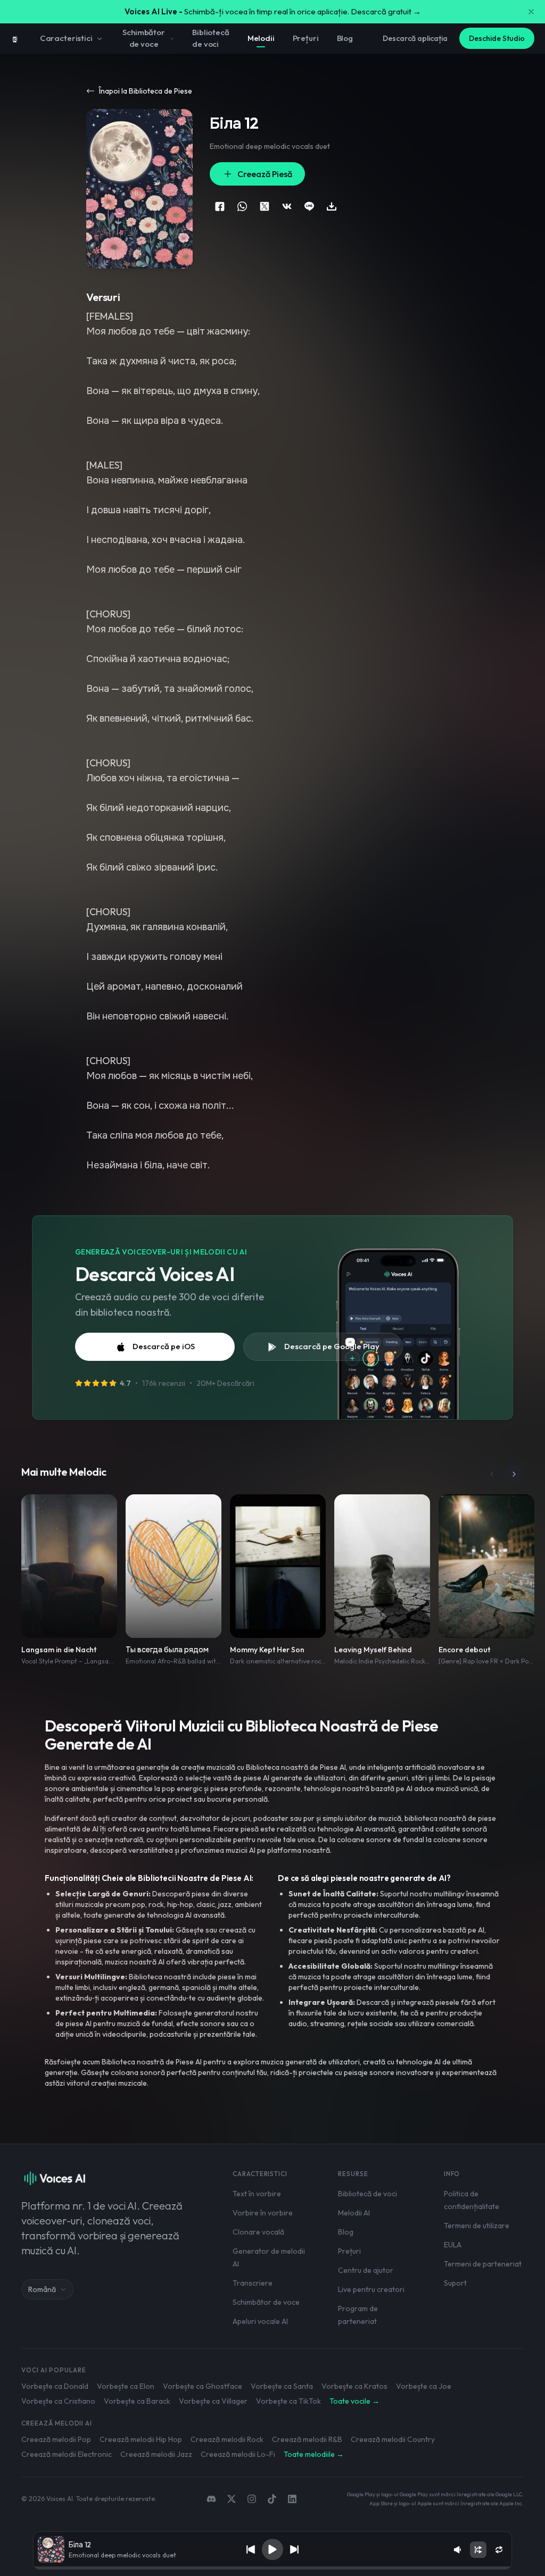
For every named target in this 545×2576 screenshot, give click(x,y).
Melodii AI (354, 2213)
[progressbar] (272, 2568)
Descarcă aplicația (415, 38)
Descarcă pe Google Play (332, 1346)
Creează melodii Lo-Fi (238, 2454)
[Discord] (211, 2499)
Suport (455, 2283)
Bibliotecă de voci (211, 38)
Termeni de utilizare (477, 2226)
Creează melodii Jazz (156, 2454)
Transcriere (253, 2283)
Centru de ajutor (366, 2270)
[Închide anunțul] (531, 12)
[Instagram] (252, 2499)
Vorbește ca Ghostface (203, 2386)
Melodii (261, 38)
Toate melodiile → (314, 2454)
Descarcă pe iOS (164, 1346)
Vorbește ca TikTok (288, 2401)
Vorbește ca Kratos (354, 2386)
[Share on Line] (309, 206)
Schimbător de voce (144, 38)
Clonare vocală (258, 2232)
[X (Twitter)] (232, 2499)
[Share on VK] (287, 206)
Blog (345, 38)
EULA (453, 2245)
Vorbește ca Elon (126, 2386)
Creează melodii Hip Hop (141, 2439)
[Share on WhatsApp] (242, 206)
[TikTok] (272, 2499)
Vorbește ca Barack (137, 2401)
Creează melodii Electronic (67, 2454)
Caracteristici (66, 38)
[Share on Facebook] (220, 206)
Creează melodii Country (393, 2439)
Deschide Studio (497, 38)
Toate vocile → (354, 2401)
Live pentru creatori (371, 2289)
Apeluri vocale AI (260, 2321)
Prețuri (306, 38)
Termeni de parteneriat (483, 2264)
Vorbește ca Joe (424, 2386)
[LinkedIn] (292, 2499)
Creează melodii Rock (227, 2439)
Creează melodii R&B (307, 2439)
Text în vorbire (257, 2194)
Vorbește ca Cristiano (58, 2401)
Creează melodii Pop (56, 2439)
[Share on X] (265, 206)
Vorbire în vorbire (263, 2213)
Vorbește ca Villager (213, 2401)
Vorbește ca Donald (55, 2386)
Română (42, 2289)
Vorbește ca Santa (282, 2386)
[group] (272, 2568)
